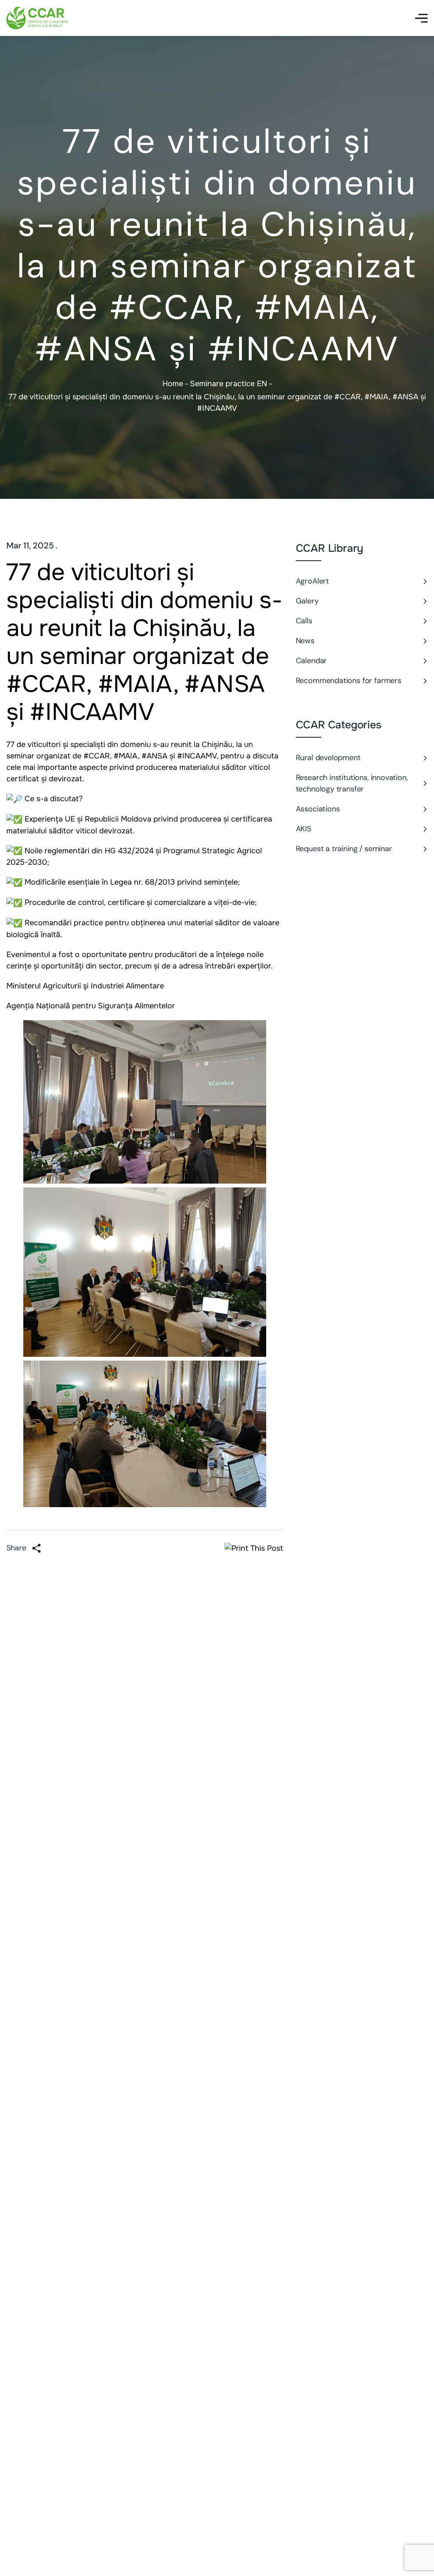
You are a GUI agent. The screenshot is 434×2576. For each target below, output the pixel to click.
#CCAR (97, 756)
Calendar (312, 661)
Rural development (328, 758)
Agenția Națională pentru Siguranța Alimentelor (91, 1006)
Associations (318, 809)
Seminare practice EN (228, 384)
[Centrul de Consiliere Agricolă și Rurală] (38, 18)
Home (173, 384)
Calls (304, 621)
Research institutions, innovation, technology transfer (352, 783)
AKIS (303, 829)
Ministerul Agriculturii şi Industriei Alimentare (85, 986)
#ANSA (154, 756)
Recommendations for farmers (349, 681)
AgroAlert (312, 581)
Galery (307, 601)
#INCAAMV (197, 756)
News (305, 641)
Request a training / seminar (344, 849)
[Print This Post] (254, 1548)
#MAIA (126, 756)
